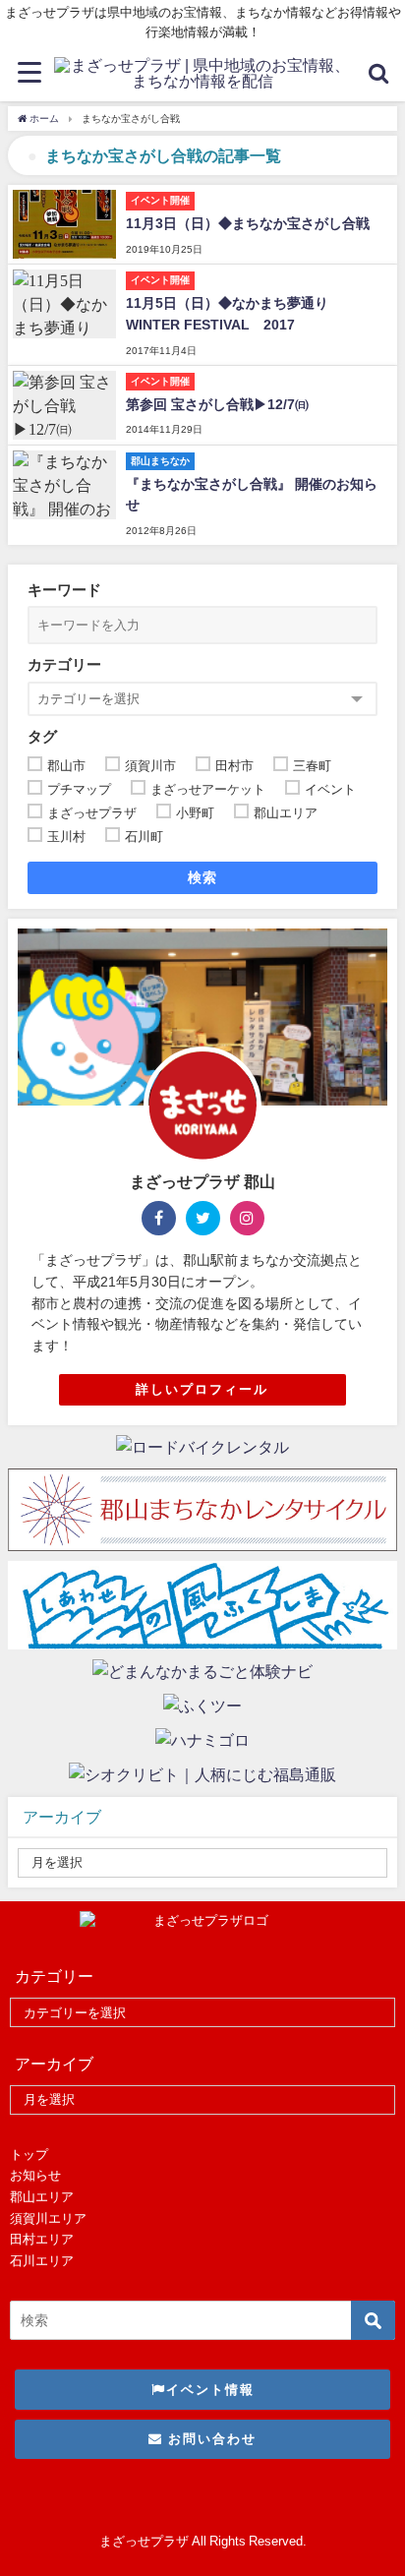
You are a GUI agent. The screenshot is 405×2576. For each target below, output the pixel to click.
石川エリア (42, 2261)
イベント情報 (210, 2390)
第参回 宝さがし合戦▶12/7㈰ (217, 404)
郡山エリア (42, 2197)
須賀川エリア (48, 2218)
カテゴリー (64, 664)
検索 (203, 877)
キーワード (64, 590)
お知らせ (35, 2175)
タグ (42, 736)
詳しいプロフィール (202, 1389)
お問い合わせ (210, 2439)
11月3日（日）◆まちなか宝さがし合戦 (248, 223)
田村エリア (42, 2239)
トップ (29, 2155)
